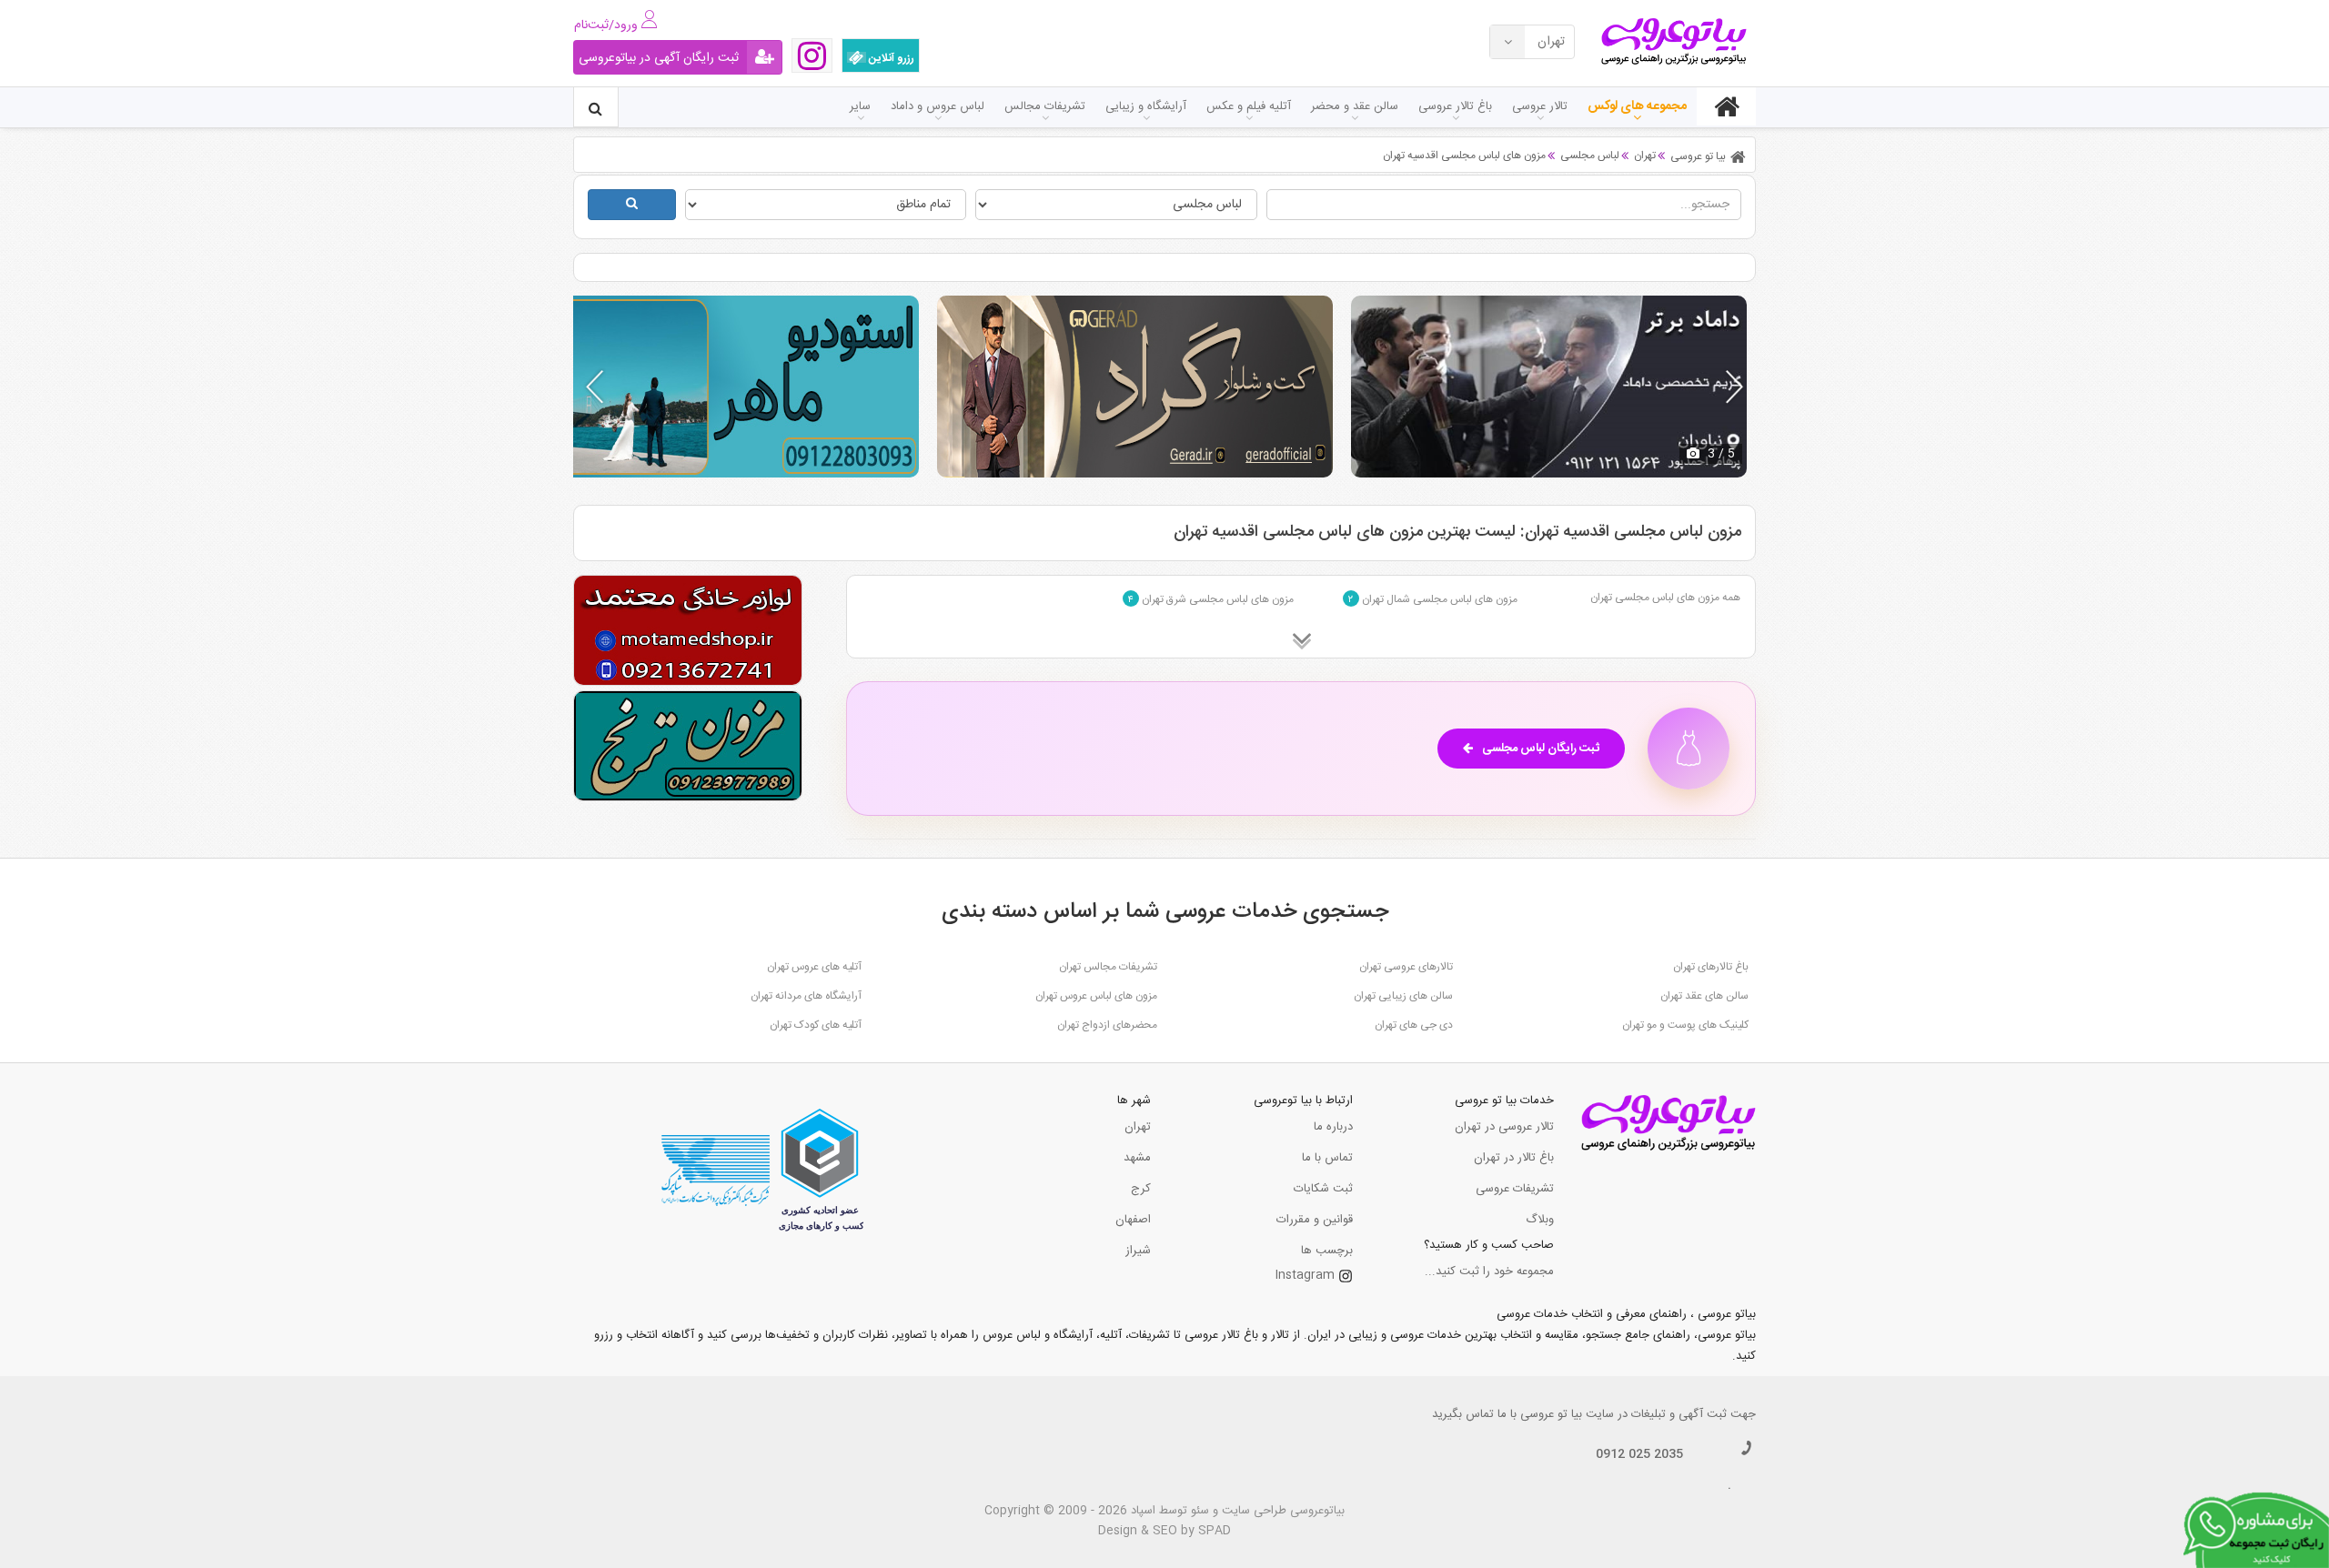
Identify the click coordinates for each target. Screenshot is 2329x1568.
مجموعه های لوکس (1637, 106)
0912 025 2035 (1639, 1454)
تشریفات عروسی (1515, 1189)
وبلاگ (1540, 1220)
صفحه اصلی (1726, 106)
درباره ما (1333, 1127)
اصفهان (1133, 1220)
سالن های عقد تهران (1704, 996)
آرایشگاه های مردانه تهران (806, 996)
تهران (1138, 1127)
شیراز (1138, 1251)
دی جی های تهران (1414, 1025)
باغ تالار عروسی (1455, 106)
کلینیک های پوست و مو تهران (1685, 1025)
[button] (1734, 387)
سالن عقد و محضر (1355, 106)
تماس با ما (1327, 1158)
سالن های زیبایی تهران (1403, 996)
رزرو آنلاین (890, 58)
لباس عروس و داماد (938, 106)
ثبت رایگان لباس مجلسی (1541, 749)
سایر (860, 106)
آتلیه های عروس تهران (814, 967)
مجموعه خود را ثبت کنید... (1489, 1271)
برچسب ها (1327, 1251)
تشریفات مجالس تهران (1108, 967)
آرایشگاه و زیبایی (1146, 106)
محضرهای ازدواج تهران (1107, 1025)
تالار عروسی (1540, 106)
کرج (1141, 1189)
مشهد (1137, 1158)
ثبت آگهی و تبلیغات (1679, 1414)
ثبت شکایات (1323, 1189)
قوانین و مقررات (1315, 1220)
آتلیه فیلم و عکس (1249, 106)
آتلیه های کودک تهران (816, 1025)
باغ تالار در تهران (1514, 1158)
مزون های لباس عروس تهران (1096, 996)
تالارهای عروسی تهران (1406, 967)
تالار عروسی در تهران (1504, 1127)
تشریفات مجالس (1045, 106)
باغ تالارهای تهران (1711, 967)
